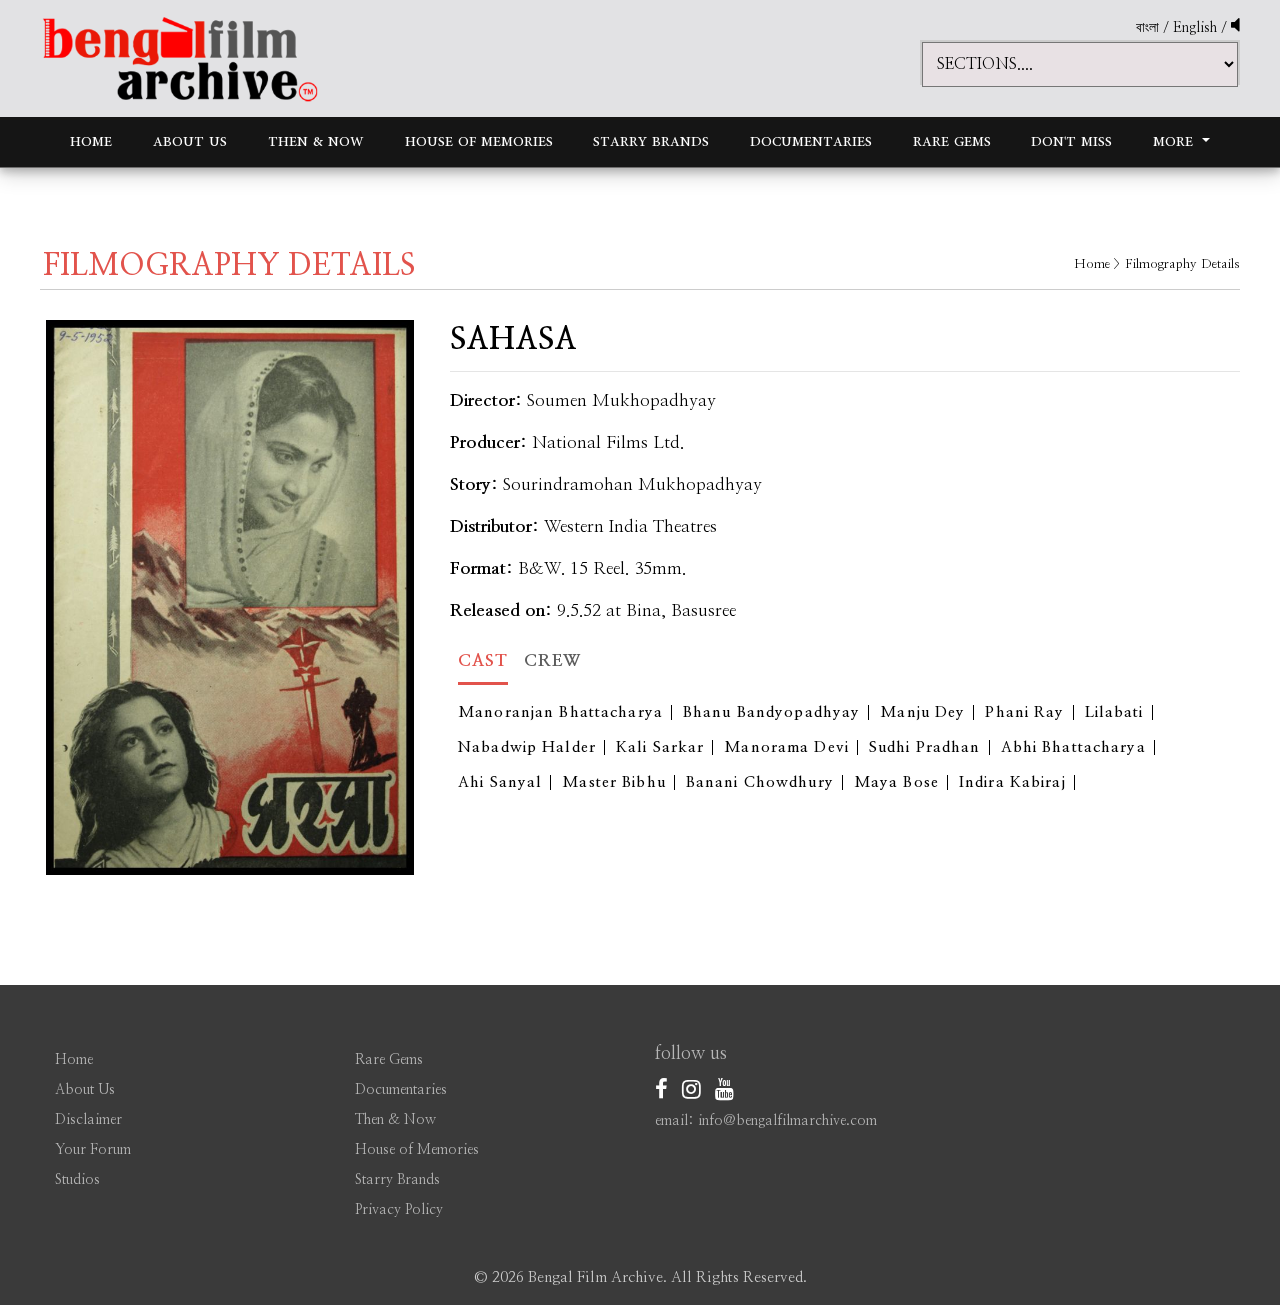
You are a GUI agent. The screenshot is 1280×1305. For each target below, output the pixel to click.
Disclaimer (88, 1120)
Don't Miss (1071, 141)
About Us (190, 141)
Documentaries (811, 141)
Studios (77, 1180)
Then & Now (316, 141)
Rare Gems (952, 141)
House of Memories (479, 141)
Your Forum (93, 1150)
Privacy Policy (399, 1210)
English (1197, 28)
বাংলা (1147, 28)
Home (91, 141)
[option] (230, 597)
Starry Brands (651, 141)
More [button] (1175, 141)
